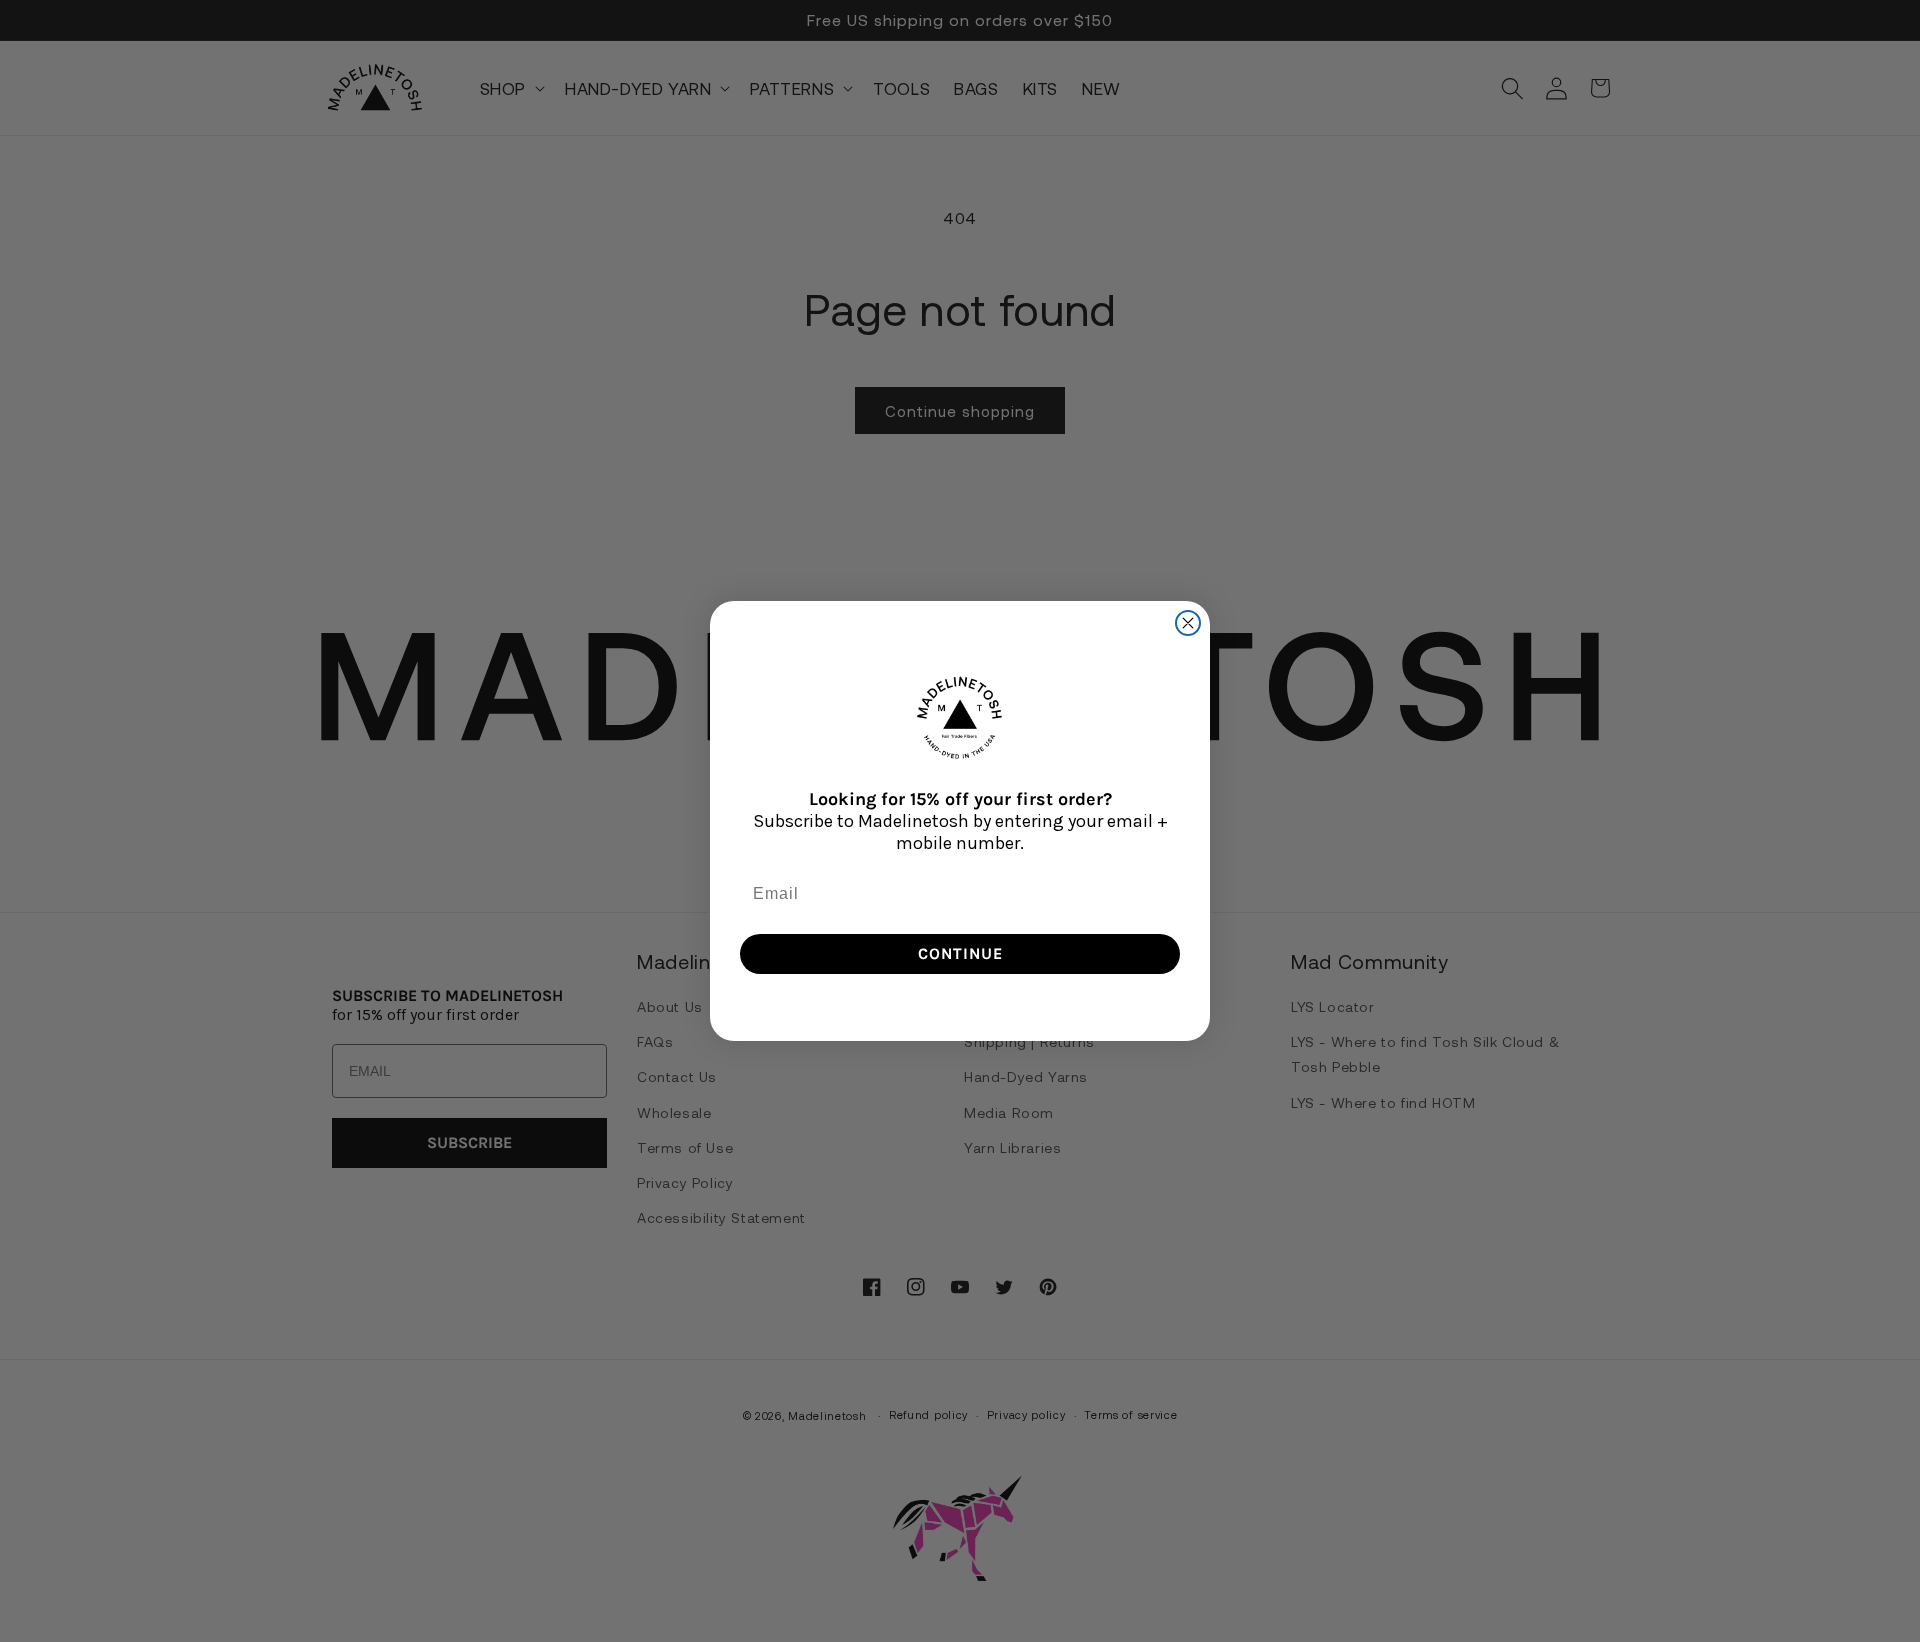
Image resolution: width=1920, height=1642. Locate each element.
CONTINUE (960, 953)
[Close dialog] (1188, 623)
